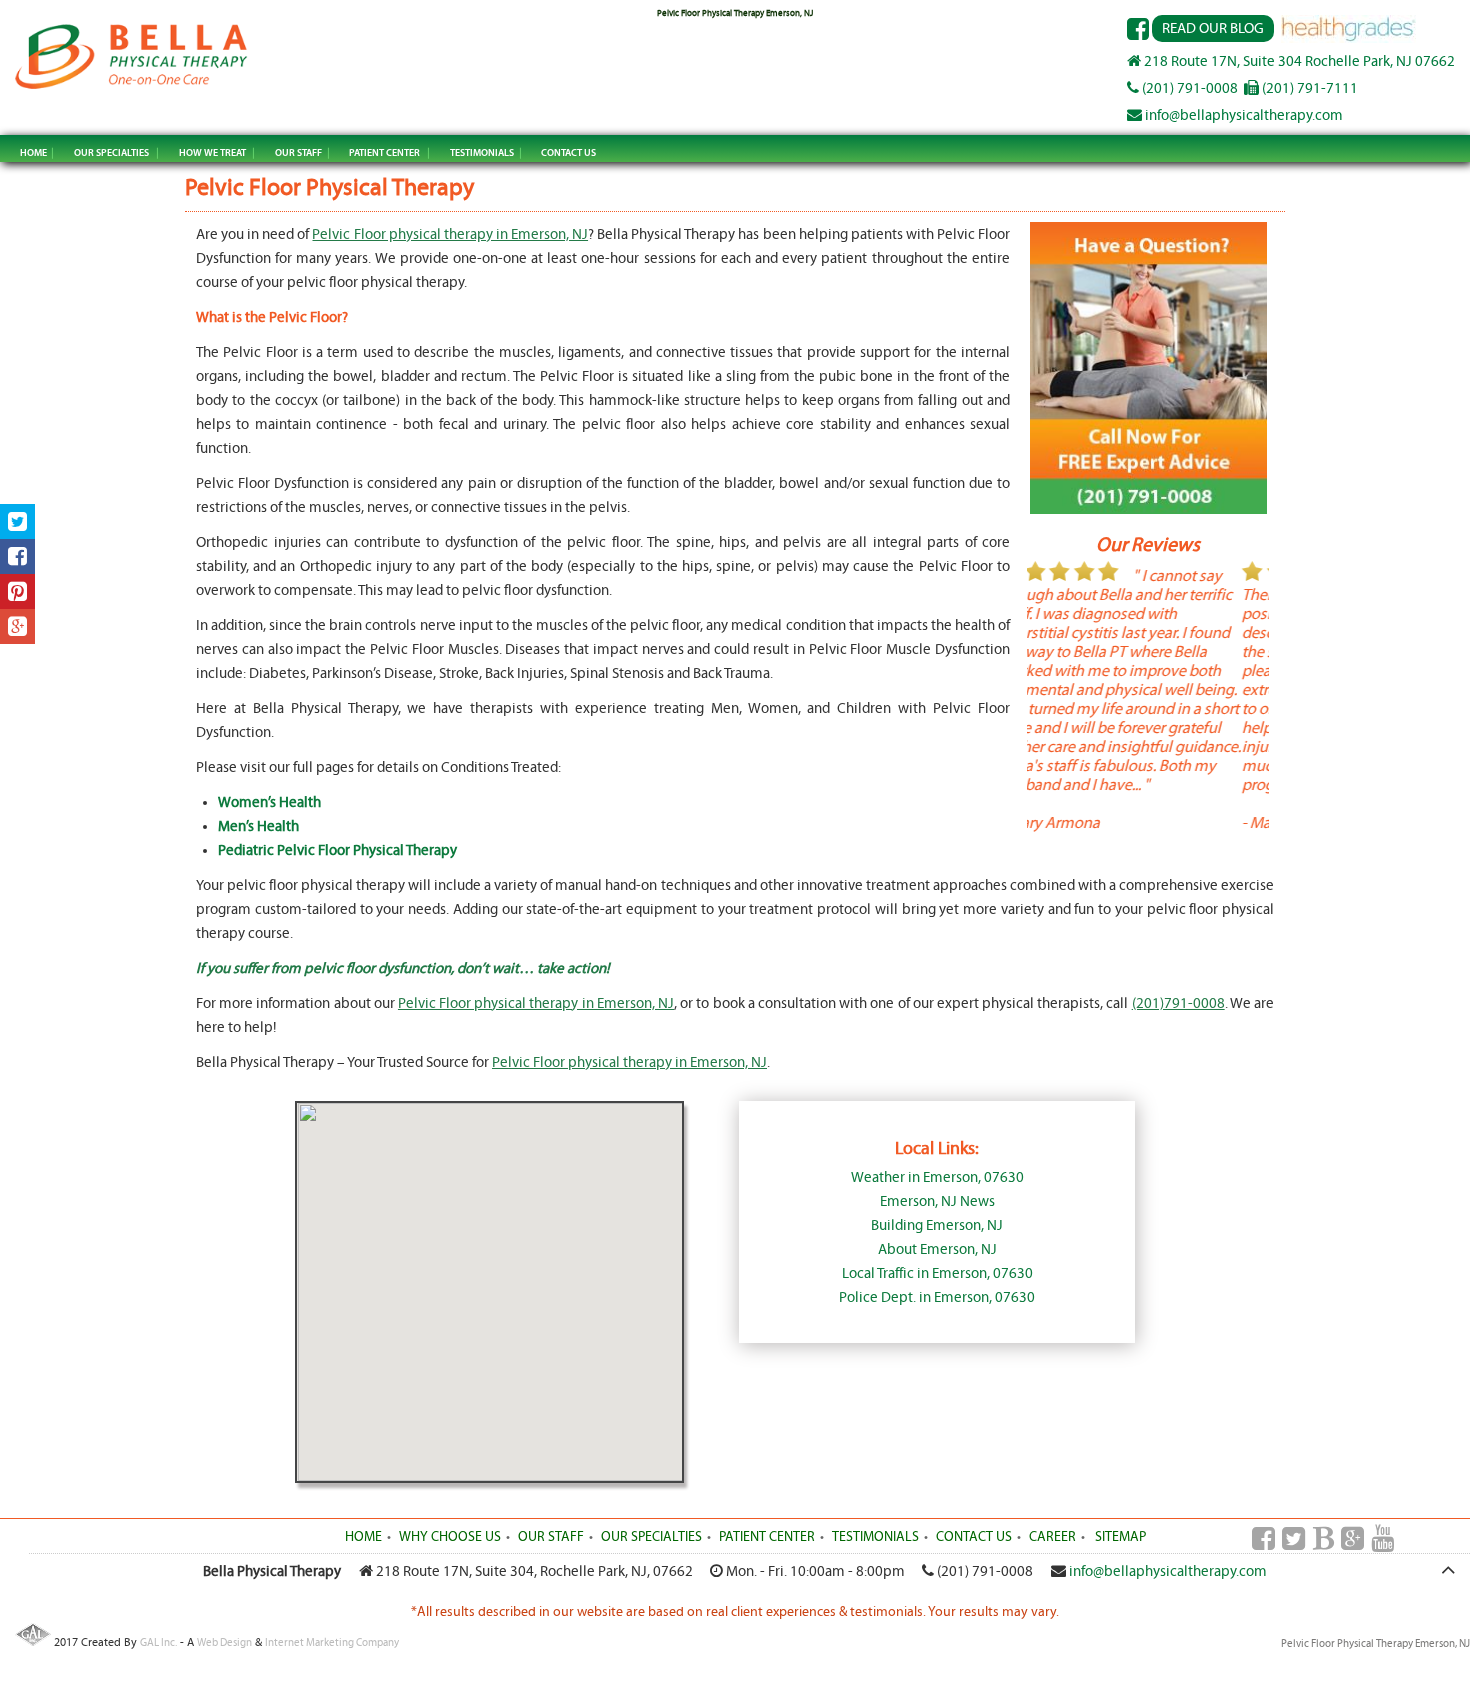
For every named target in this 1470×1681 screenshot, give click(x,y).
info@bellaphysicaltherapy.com (1242, 115)
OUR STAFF (298, 152)
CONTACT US (568, 152)
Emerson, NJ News (937, 1201)
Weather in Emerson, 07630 (937, 1177)
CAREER (1052, 1537)
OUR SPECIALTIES (111, 152)
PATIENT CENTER (384, 152)
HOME (33, 152)
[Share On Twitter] (17, 521)
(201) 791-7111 (1308, 88)
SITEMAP (1120, 1537)
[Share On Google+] (17, 626)
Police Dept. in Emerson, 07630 (937, 1297)
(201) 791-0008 (1188, 88)
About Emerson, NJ (937, 1249)
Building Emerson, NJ (937, 1225)
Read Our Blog (1213, 28)
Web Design (224, 1642)
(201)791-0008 (1178, 1003)
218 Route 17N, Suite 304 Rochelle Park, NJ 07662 (1298, 61)
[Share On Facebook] (17, 556)
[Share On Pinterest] (17, 591)
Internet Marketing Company (332, 1642)
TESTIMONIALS (482, 152)
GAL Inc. (158, 1642)
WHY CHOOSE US (450, 1537)
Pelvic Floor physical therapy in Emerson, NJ (450, 234)
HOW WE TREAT (212, 152)
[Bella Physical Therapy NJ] (131, 87)
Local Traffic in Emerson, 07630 (937, 1273)
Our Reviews (1148, 545)
